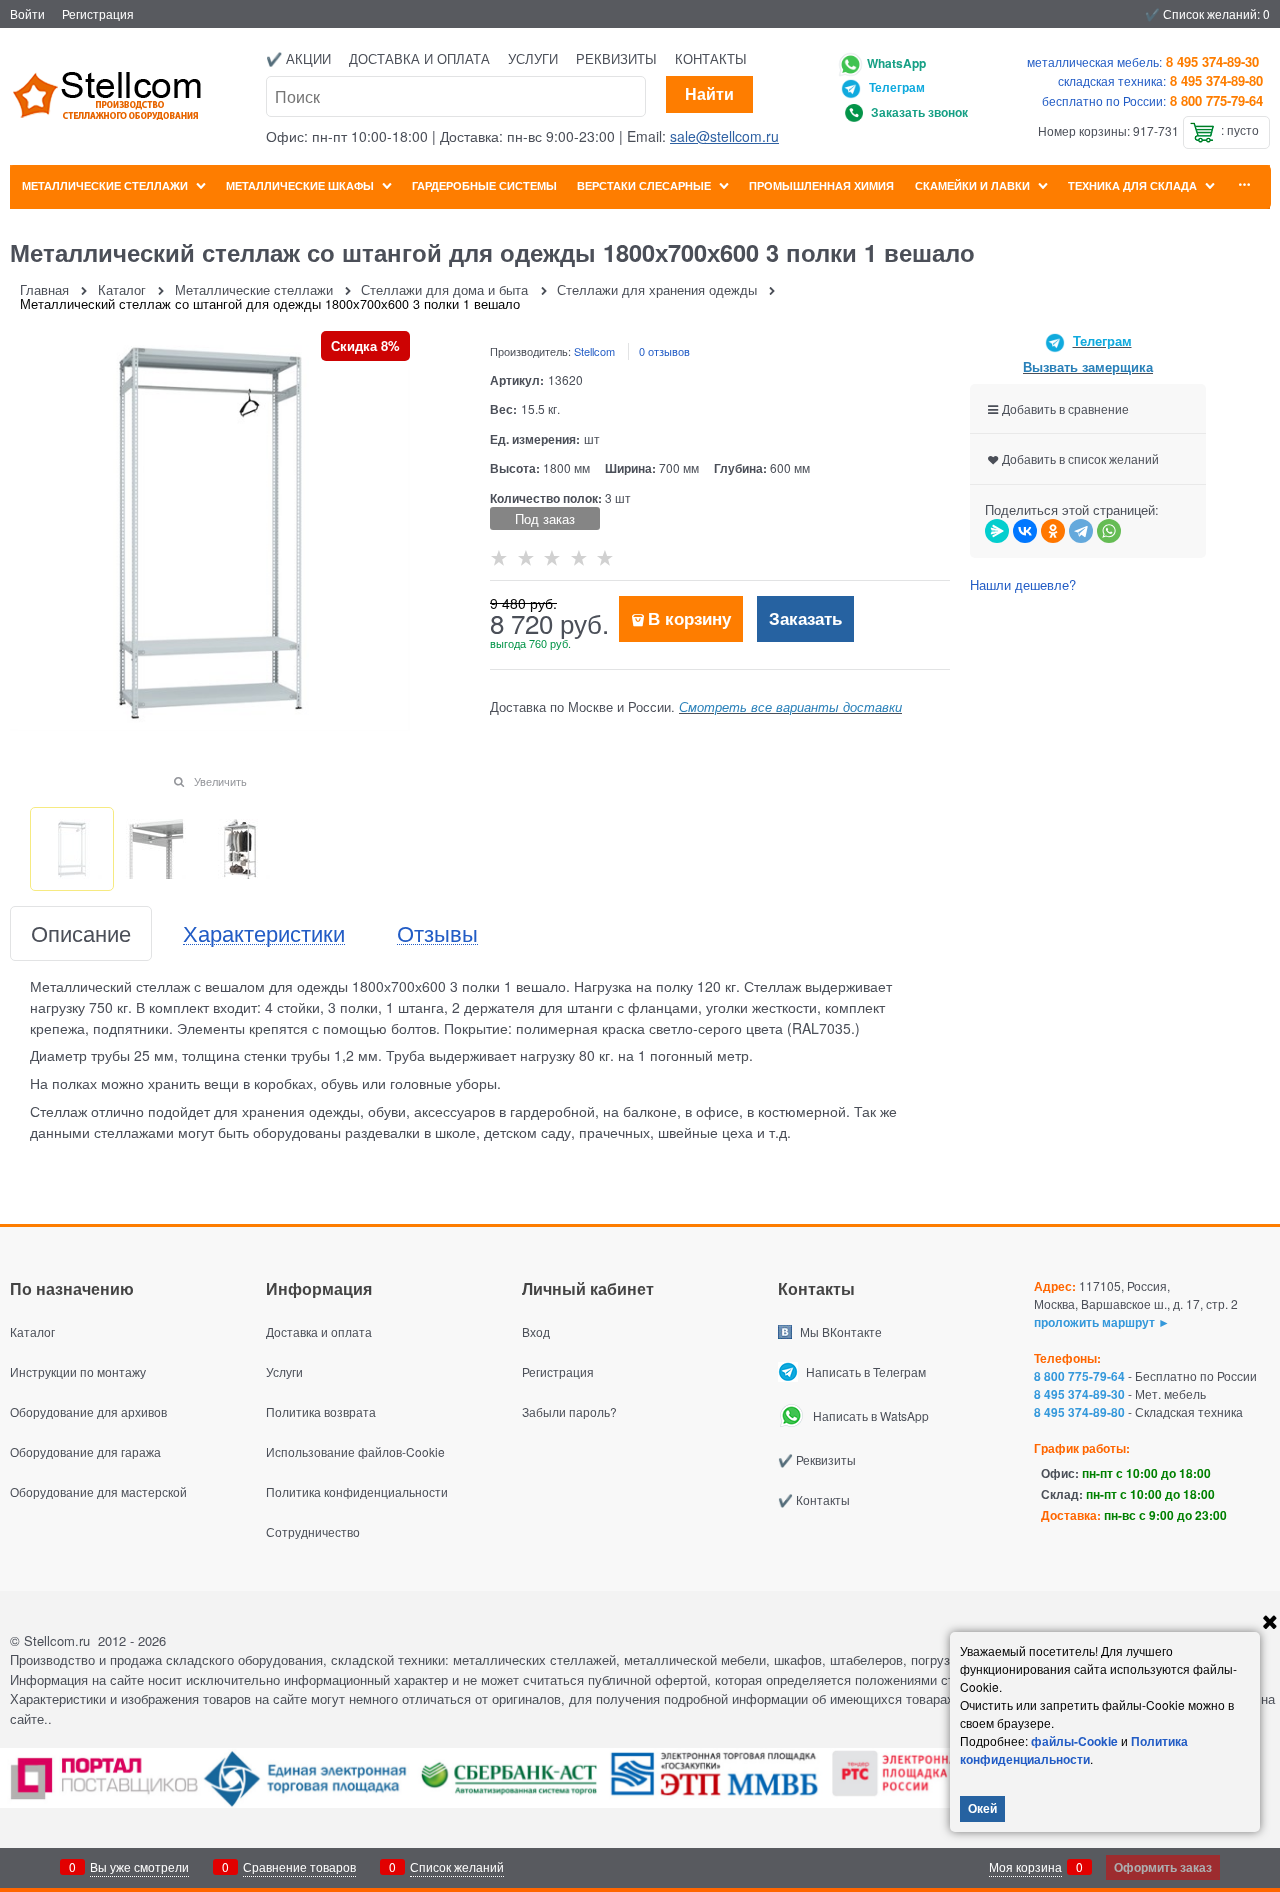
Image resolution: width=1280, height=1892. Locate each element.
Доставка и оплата (419, 58)
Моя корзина (1025, 1866)
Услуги (533, 58)
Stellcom (594, 351)
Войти (27, 13)
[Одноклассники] (1053, 531)
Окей (982, 1808)
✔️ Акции (298, 58)
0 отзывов (664, 351)
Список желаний (457, 1866)
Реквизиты (616, 58)
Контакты (711, 58)
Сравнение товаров (299, 1866)
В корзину (689, 618)
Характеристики (264, 933)
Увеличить (220, 781)
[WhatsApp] (1109, 531)
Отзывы (437, 933)
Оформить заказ (1163, 1867)
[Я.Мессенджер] (997, 531)
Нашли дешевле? (1023, 584)
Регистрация (98, 13)
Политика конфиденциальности (1074, 1750)
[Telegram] (1081, 531)
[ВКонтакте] (1025, 531)
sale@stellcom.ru (724, 136)
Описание (81, 933)
